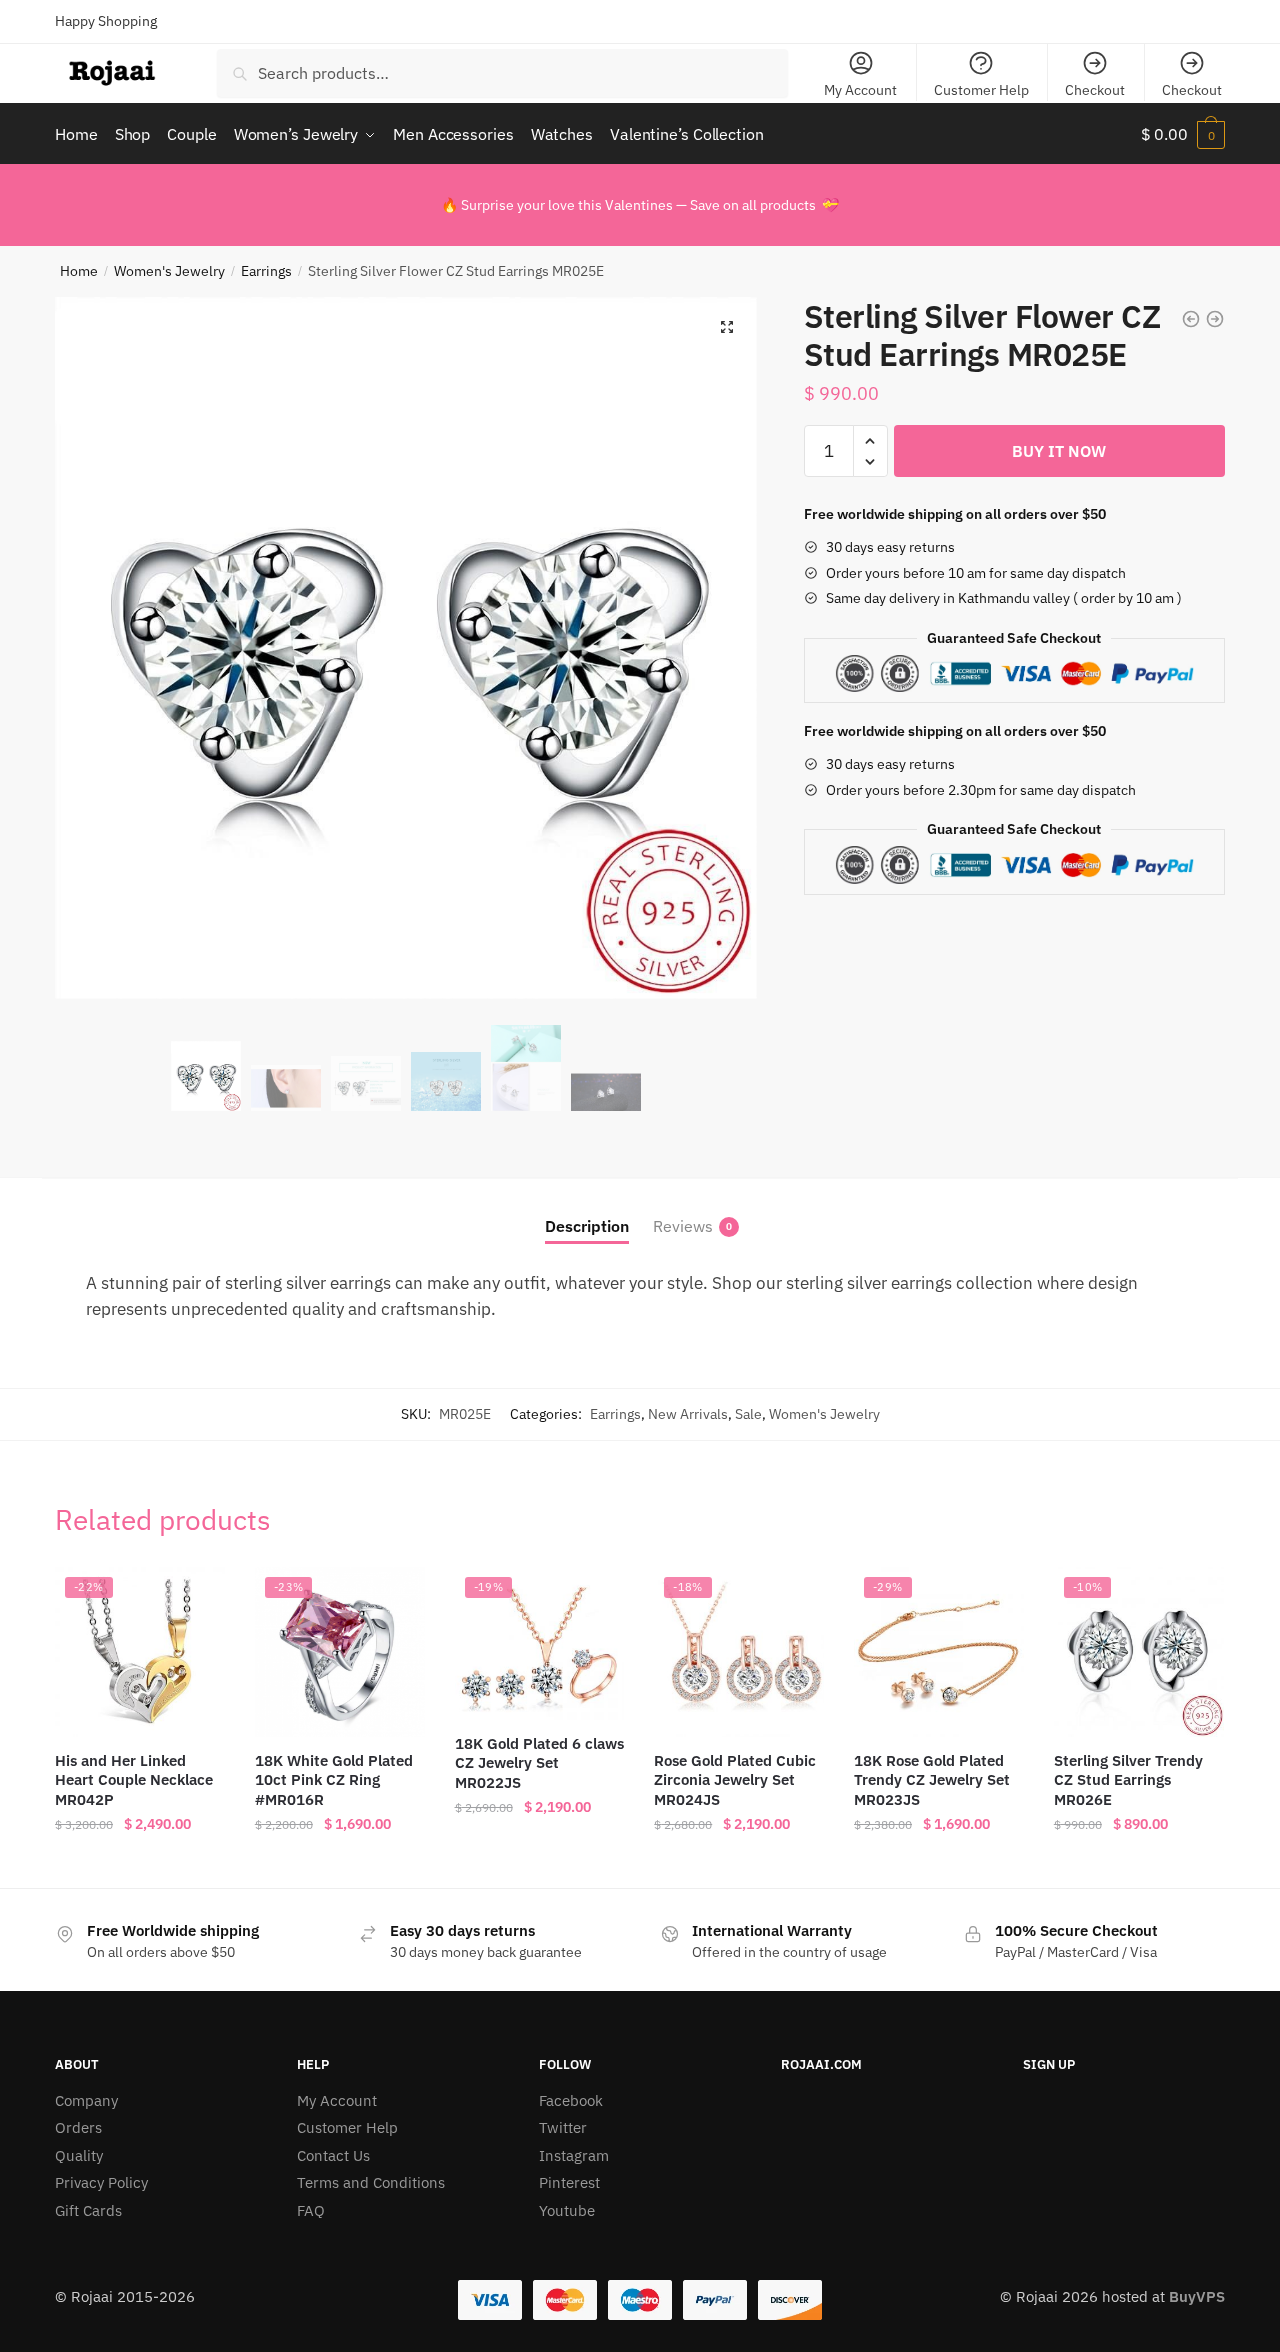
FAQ (311, 2210)
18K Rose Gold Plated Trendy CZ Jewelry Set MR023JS (932, 1780)
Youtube (567, 2210)
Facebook (571, 2100)
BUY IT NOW (1059, 451)
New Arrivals (688, 1414)
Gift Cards (88, 2210)
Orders (78, 2127)
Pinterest (569, 2182)
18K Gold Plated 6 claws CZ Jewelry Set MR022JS (539, 1763)
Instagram (574, 2155)
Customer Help (981, 90)
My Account (860, 90)
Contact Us (333, 2155)
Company (86, 2100)
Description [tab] (587, 1226)
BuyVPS (1197, 2296)
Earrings (266, 271)
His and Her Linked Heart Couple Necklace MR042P (134, 1780)
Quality (79, 2155)
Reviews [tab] (683, 1226)
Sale (748, 1414)
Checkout (1095, 90)
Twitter (563, 2127)
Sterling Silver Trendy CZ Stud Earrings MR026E (1128, 1780)
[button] (727, 327)
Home (79, 271)
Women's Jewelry (169, 271)
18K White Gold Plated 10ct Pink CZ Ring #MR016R (334, 1780)
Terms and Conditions (371, 2182)
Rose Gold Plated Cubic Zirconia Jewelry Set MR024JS (735, 1780)
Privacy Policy (101, 2182)
